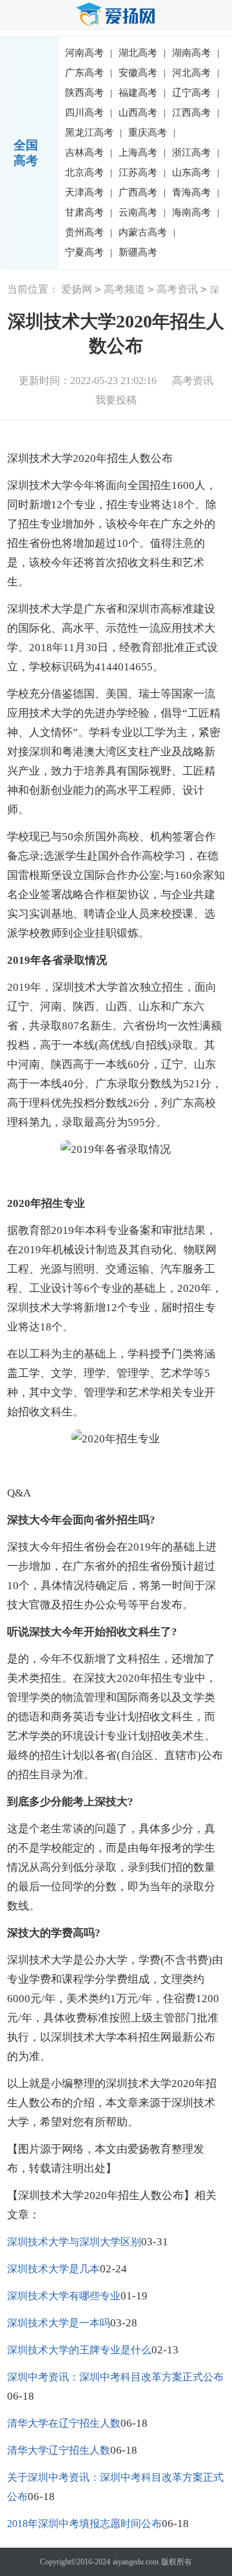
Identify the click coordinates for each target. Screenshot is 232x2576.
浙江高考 (196, 152)
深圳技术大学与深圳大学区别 (74, 2242)
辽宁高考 (196, 93)
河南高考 (89, 53)
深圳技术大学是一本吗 (59, 2323)
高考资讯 (177, 289)
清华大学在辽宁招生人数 (64, 2423)
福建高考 (142, 93)
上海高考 (142, 152)
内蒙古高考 (147, 232)
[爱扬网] (116, 15)
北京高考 (89, 172)
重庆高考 (152, 133)
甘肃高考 (89, 212)
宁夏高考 (89, 252)
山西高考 (142, 113)
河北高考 (196, 73)
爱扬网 (77, 289)
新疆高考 (138, 252)
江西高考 (196, 113)
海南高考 (196, 212)
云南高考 (142, 212)
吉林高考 (89, 152)
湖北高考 (142, 53)
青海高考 (196, 192)
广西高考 (142, 192)
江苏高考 (142, 172)
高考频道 (124, 289)
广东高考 (89, 73)
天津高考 (89, 192)
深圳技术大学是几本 (53, 2269)
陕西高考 (89, 93)
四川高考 (89, 113)
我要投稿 (116, 400)
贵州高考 (89, 232)
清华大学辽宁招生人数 (59, 2450)
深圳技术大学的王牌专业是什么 (79, 2350)
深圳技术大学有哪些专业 (64, 2296)
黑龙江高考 (93, 133)
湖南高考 (196, 53)
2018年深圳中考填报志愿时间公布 (84, 2524)
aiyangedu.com (136, 2562)
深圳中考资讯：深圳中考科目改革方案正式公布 (115, 2377)
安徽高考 (142, 73)
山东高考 (196, 172)
